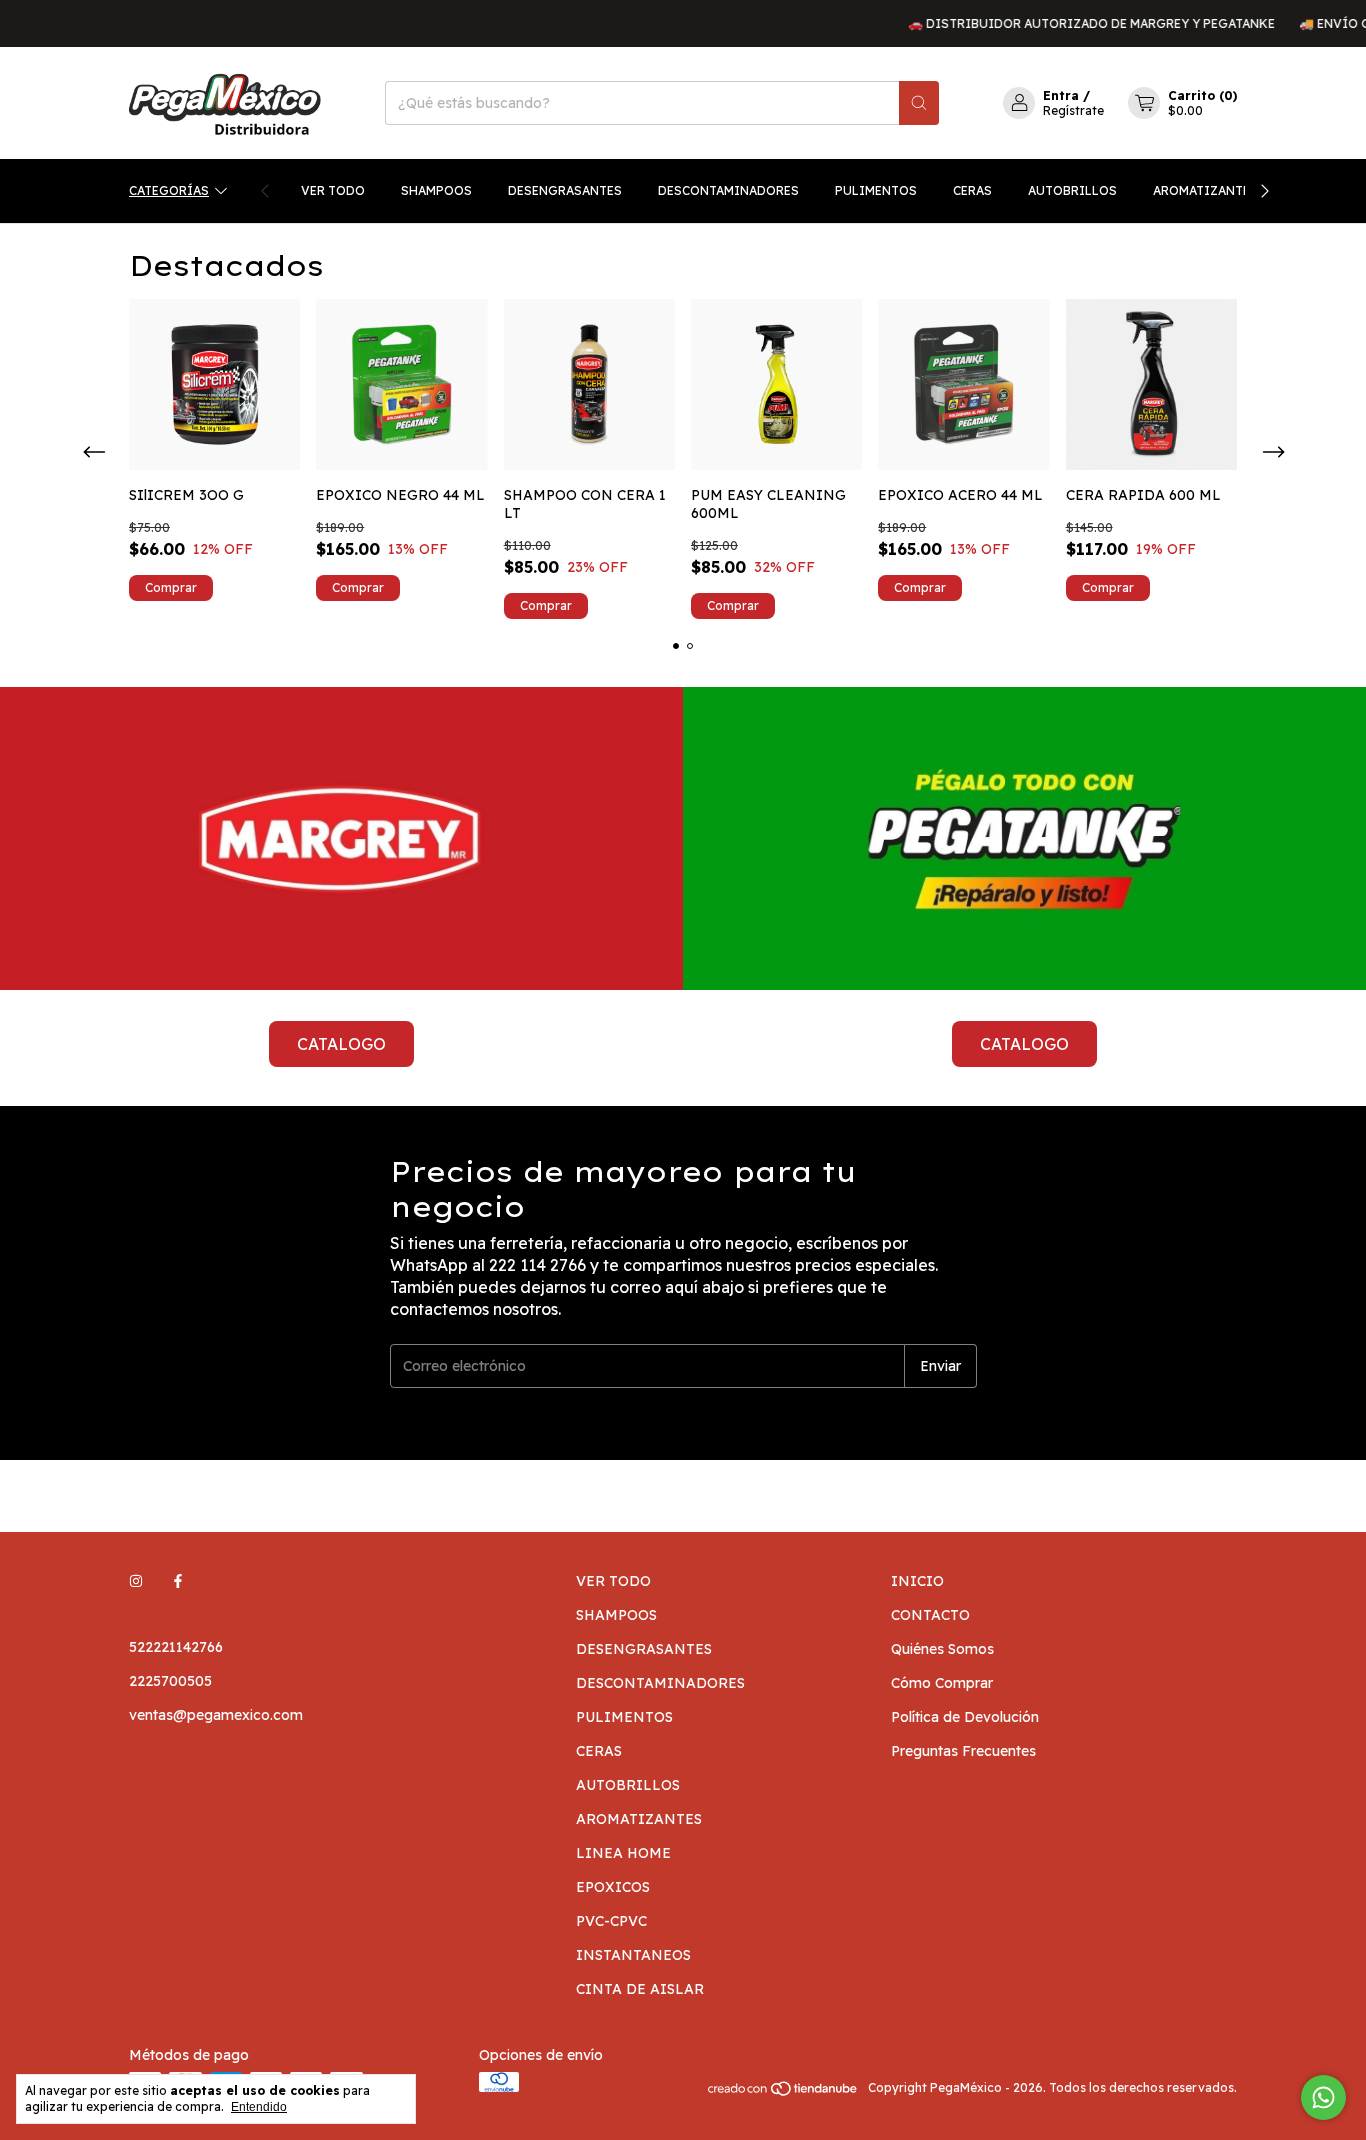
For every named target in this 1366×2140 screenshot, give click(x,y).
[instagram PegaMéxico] (136, 1581)
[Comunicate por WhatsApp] (1323, 2097)
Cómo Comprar (942, 1683)
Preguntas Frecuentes (963, 1751)
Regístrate (1073, 110)
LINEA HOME (623, 1853)
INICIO (917, 1581)
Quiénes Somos (942, 1649)
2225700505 (170, 1681)
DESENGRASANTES (565, 190)
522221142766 (176, 1647)
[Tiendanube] (783, 2092)
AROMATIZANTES (1205, 190)
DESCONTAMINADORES (728, 190)
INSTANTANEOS (633, 1955)
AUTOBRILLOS (1072, 190)
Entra (1061, 95)
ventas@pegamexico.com (216, 1715)
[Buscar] (919, 103)
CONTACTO (930, 1615)
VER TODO (333, 190)
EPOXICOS (613, 1887)
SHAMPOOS (436, 190)
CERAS (972, 190)
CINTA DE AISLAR (640, 1989)
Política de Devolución (965, 1717)
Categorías (169, 190)
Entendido (259, 2107)
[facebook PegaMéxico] (178, 1581)
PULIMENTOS (876, 190)
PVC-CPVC (611, 1921)
